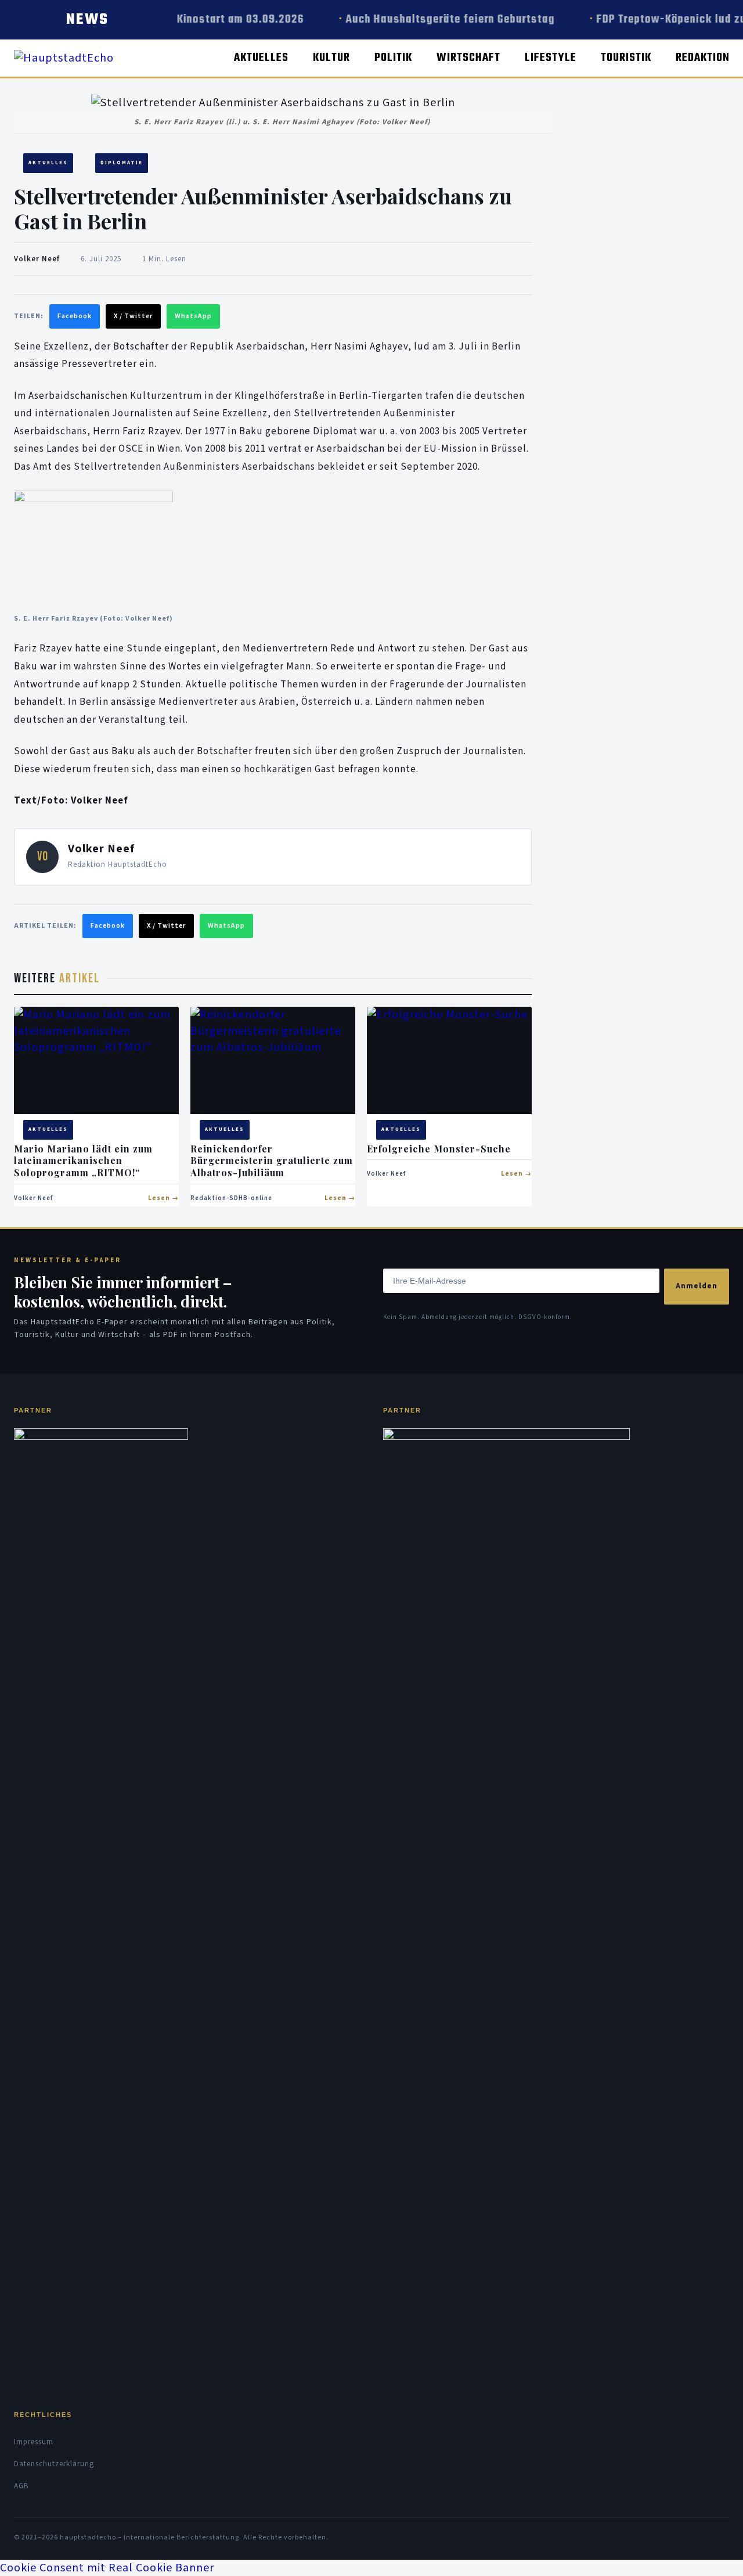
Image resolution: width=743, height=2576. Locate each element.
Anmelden (697, 1286)
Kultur (331, 58)
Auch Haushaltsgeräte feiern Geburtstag (445, 19)
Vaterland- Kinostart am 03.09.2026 (206, 19)
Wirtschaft (468, 58)
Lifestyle (551, 58)
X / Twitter (133, 316)
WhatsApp (193, 316)
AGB (21, 2486)
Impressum (34, 2442)
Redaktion (703, 58)
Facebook (75, 316)
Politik (393, 58)
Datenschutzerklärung (54, 2464)
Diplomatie (122, 163)
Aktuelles (261, 58)
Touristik (626, 58)
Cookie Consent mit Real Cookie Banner (107, 2568)
